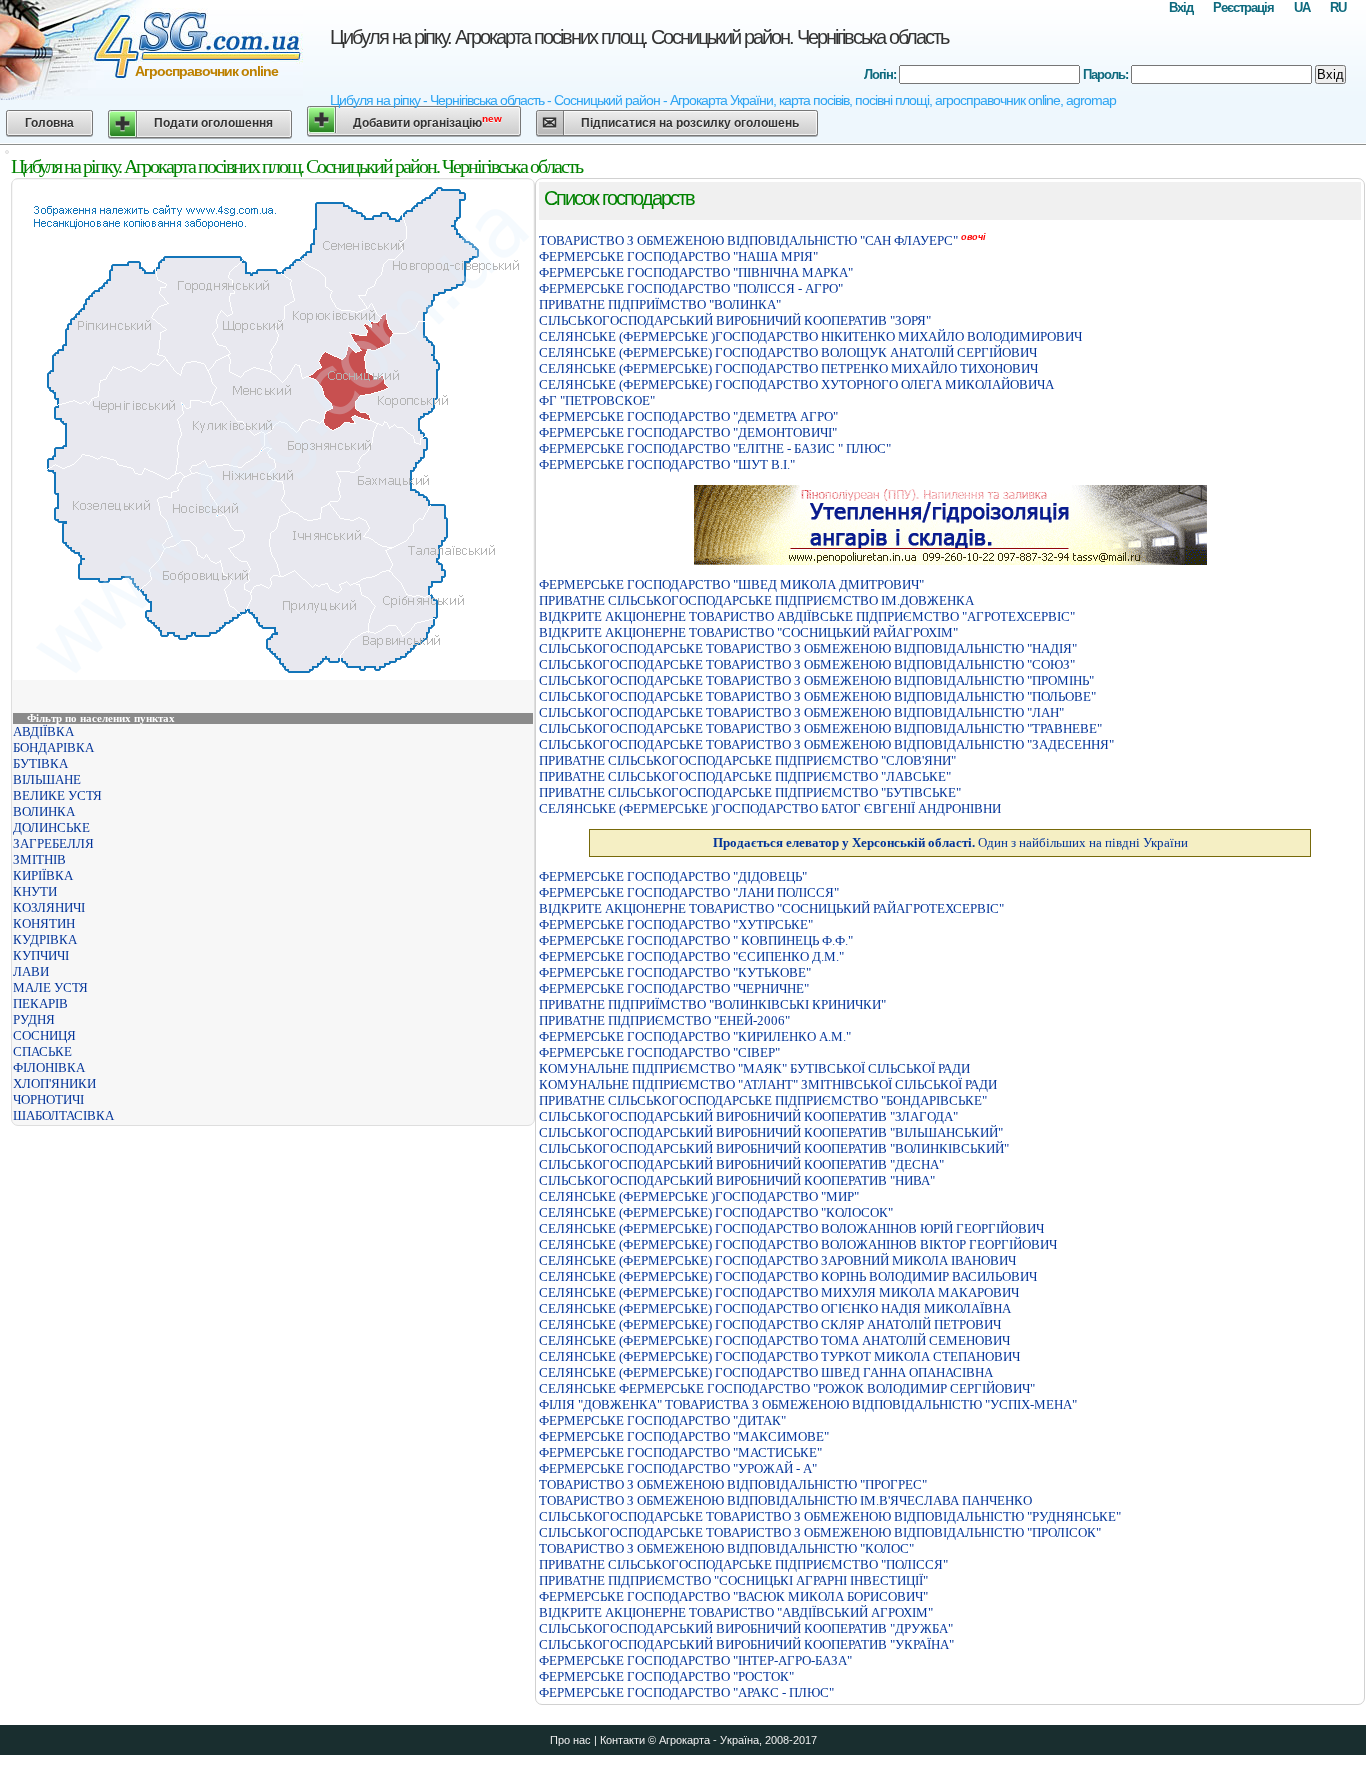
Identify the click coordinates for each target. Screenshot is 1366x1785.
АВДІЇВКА (43, 731)
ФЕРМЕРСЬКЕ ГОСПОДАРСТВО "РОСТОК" (666, 1676)
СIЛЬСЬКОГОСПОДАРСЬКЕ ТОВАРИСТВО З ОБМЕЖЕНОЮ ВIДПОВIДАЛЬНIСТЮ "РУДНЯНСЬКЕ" (830, 1516)
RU (1338, 7)
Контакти (622, 1740)
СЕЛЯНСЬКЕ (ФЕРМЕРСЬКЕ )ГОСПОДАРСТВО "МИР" (699, 1196)
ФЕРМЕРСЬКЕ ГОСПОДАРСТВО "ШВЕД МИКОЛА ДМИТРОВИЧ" (731, 584)
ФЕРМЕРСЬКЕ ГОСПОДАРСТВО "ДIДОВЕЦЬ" (673, 876)
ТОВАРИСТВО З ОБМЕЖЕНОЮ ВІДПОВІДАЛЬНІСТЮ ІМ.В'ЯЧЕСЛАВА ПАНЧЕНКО (785, 1500)
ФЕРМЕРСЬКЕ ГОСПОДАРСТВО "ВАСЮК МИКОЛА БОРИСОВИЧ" (733, 1596)
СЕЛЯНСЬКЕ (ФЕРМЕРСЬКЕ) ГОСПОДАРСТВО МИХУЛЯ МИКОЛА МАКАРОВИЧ (779, 1292)
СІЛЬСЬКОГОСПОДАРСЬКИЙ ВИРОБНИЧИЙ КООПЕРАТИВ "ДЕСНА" (741, 1164)
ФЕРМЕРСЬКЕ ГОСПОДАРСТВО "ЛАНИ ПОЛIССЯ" (689, 892)
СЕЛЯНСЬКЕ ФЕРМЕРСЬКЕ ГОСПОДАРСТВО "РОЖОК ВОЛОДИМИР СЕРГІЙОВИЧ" (787, 1388)
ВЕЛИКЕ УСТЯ (57, 795)
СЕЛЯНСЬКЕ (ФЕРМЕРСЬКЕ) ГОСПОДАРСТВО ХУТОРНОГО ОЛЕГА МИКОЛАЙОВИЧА (796, 384)
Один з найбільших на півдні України (950, 842)
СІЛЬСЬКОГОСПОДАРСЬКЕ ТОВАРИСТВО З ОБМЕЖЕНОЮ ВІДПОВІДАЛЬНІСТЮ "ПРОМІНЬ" (816, 680)
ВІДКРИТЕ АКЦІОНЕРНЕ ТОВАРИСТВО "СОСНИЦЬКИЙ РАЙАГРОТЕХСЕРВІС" (771, 908)
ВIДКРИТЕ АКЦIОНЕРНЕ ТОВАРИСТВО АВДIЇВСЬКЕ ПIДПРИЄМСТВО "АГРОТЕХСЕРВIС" (807, 616)
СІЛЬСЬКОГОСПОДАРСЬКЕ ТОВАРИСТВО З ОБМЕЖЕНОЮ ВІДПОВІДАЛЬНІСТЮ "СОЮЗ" (807, 664)
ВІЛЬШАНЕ (47, 779)
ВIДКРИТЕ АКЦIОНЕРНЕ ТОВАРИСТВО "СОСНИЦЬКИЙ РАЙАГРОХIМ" (748, 632)
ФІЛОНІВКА (49, 1067)
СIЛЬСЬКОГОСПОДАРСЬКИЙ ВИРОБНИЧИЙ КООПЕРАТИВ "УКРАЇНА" (746, 1644)
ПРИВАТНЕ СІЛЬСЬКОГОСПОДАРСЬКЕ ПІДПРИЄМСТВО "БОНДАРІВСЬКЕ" (763, 1100)
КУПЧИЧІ (41, 955)
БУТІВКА (40, 763)
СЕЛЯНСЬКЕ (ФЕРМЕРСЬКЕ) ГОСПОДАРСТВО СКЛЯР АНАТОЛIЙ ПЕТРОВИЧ (770, 1324)
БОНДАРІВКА (53, 747)
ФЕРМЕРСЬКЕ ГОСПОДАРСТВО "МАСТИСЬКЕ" (680, 1452)
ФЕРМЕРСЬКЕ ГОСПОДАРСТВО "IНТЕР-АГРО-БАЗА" (695, 1660)
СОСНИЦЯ (44, 1035)
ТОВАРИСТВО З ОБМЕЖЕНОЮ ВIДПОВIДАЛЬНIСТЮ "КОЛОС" (726, 1548)
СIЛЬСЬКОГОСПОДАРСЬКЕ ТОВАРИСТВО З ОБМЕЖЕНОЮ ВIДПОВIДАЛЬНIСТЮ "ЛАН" (801, 712)
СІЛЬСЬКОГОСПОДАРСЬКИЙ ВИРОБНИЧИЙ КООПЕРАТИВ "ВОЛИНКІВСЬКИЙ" (774, 1148)
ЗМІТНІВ (39, 859)
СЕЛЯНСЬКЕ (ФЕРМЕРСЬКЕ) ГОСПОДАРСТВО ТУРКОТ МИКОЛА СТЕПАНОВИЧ (779, 1356)
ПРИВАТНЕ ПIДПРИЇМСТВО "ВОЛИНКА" (660, 304)
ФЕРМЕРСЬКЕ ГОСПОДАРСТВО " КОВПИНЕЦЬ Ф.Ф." (696, 940)
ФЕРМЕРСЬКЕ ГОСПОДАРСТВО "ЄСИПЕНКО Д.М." (691, 956)
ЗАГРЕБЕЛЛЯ (53, 843)
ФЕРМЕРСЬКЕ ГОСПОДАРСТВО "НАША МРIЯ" (678, 256)
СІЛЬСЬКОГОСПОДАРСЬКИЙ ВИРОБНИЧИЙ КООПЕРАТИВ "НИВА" (737, 1180)
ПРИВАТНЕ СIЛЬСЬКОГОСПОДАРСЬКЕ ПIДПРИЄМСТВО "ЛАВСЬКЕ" (745, 776)
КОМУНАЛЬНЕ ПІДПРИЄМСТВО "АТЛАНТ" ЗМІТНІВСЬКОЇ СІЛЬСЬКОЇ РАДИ (768, 1084)
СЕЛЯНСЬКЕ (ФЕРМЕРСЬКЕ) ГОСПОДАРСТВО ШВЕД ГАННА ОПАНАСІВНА (766, 1372)
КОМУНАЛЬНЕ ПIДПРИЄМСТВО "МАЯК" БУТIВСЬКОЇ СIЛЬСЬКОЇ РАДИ (754, 1068)
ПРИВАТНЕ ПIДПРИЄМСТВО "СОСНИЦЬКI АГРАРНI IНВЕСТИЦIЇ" (733, 1580)
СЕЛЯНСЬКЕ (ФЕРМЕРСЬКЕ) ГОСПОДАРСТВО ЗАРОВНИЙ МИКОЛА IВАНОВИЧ (777, 1260)
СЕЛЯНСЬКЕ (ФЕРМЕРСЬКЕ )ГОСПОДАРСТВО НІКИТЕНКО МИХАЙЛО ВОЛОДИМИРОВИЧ (810, 336)
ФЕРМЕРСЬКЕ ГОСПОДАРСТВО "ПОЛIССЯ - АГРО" (691, 288)
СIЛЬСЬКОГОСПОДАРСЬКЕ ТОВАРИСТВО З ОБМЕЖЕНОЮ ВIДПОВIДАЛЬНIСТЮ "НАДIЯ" (808, 648)
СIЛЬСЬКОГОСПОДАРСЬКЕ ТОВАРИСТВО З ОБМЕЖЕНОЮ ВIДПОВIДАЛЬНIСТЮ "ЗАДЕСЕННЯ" (826, 744)
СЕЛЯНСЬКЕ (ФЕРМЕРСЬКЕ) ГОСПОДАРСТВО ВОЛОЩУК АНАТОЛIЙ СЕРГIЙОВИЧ (788, 352)
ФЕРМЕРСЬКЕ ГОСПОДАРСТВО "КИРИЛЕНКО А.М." (695, 1036)
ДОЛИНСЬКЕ (51, 827)
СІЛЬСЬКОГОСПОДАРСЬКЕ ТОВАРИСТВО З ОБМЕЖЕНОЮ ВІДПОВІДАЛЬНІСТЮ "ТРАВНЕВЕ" (820, 728)
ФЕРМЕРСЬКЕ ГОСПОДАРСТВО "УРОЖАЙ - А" (678, 1468)
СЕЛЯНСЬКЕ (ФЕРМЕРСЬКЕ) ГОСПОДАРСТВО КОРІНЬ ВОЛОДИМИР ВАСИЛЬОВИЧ (788, 1276)
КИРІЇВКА (43, 875)
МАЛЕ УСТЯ (50, 987)
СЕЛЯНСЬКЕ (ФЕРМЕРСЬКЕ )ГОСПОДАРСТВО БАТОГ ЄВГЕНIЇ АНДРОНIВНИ (770, 808)
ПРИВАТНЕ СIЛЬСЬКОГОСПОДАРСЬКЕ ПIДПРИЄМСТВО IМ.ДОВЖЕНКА (756, 600)
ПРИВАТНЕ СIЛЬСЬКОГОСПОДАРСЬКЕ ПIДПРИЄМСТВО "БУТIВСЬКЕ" (750, 792)
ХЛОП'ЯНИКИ (54, 1083)
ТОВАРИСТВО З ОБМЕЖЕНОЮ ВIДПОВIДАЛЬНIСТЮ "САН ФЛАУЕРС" (748, 240)
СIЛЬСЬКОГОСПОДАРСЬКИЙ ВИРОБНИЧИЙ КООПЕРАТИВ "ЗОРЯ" (735, 320)
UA (1302, 7)
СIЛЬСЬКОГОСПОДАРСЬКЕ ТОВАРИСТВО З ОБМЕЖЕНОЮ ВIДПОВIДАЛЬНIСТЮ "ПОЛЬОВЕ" (817, 696)
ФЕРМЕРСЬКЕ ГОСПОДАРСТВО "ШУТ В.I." (667, 464)
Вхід (1181, 7)
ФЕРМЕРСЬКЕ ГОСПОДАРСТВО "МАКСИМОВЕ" (684, 1436)
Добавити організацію (427, 121)
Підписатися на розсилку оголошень (690, 123)
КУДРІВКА (45, 939)
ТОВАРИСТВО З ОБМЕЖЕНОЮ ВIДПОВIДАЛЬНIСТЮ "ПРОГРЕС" (733, 1484)
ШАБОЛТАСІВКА (63, 1115)
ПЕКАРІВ (40, 1003)
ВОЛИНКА (44, 811)
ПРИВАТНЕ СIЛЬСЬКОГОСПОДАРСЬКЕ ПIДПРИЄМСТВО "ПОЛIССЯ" (743, 1564)
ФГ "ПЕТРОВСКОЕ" (597, 400)
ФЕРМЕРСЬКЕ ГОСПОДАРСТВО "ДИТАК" (662, 1420)
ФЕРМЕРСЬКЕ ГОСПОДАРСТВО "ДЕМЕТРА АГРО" (688, 416)
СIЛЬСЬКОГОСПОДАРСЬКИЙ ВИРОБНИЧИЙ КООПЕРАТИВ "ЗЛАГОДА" (748, 1116)
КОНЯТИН (44, 923)
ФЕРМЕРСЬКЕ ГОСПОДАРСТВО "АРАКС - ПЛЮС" (686, 1692)
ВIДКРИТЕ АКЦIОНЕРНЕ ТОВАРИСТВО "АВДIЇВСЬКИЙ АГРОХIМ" (736, 1612)
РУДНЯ (34, 1019)
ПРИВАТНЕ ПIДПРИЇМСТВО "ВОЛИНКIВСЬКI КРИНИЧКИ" (712, 1004)
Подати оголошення (213, 123)
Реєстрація (1243, 7)
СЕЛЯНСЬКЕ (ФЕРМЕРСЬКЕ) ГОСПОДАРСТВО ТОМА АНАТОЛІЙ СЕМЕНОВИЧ (774, 1340)
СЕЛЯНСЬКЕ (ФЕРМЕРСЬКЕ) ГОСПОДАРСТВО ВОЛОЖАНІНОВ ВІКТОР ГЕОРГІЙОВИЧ (798, 1244)
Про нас (570, 1740)
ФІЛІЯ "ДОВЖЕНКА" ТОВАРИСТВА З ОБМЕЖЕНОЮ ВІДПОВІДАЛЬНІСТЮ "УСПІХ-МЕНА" (808, 1404)
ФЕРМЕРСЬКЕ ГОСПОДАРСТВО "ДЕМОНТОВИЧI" (688, 432)
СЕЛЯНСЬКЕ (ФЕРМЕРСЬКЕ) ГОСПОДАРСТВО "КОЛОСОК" (716, 1212)
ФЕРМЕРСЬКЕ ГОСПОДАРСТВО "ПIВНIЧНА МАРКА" (696, 272)
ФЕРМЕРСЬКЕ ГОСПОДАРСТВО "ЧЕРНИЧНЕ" (674, 988)
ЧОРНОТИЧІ (48, 1099)
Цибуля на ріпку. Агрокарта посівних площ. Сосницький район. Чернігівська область (639, 37)
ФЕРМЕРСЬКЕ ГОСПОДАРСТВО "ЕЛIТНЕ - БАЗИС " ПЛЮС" (715, 448)
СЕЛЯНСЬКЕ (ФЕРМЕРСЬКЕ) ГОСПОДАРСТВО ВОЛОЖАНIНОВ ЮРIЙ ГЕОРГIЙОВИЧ (791, 1228)
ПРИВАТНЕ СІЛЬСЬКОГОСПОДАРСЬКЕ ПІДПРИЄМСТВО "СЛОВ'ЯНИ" (747, 760)
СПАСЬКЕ (42, 1051)
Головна (49, 123)
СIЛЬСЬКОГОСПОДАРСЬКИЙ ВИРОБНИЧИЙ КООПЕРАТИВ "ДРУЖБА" (746, 1628)
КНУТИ (35, 891)
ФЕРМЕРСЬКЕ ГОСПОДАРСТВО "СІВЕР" (659, 1052)
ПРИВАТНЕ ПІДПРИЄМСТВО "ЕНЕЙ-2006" (664, 1020)
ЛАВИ (31, 971)
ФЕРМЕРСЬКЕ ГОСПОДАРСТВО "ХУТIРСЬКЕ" (676, 924)
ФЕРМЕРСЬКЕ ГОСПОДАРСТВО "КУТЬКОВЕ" (675, 972)
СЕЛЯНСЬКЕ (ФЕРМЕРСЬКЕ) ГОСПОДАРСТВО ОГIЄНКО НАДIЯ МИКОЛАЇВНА (775, 1308)
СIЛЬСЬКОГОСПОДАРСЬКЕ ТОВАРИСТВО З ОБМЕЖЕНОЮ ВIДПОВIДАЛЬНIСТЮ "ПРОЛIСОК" (820, 1532)
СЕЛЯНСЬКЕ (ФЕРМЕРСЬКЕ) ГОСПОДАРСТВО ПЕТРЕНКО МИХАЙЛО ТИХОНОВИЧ (788, 368)
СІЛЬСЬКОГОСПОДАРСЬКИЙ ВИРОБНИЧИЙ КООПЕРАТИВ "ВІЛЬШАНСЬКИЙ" (771, 1132)
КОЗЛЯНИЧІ (49, 907)
